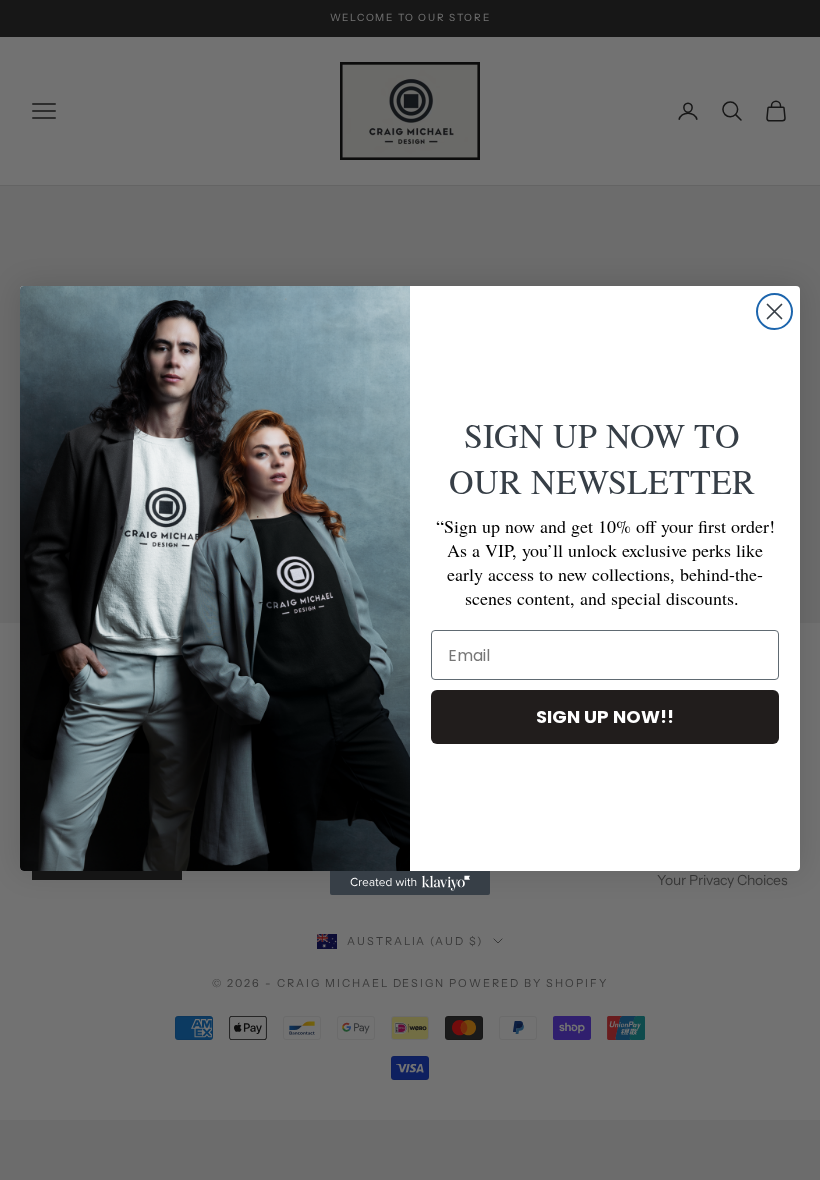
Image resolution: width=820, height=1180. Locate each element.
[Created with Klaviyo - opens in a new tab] (410, 883)
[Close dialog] (774, 311)
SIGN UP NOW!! (605, 716)
